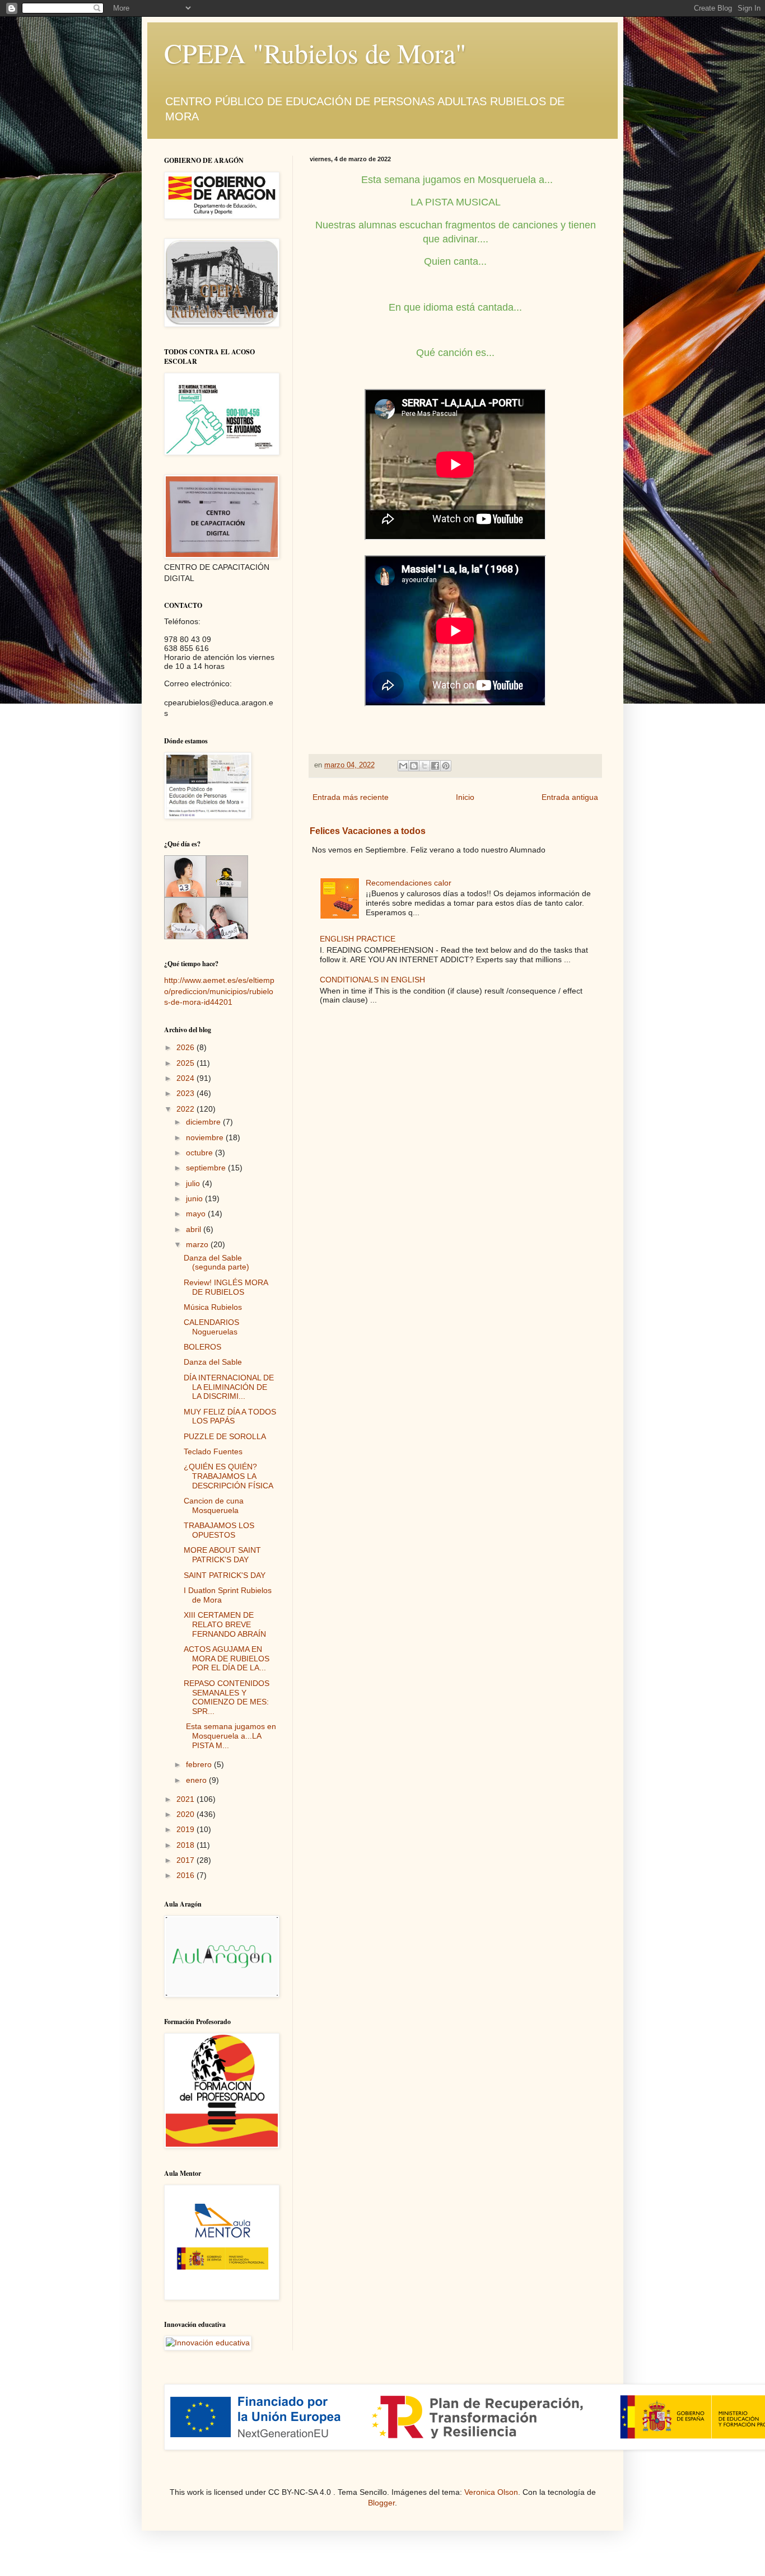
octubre (200, 1153)
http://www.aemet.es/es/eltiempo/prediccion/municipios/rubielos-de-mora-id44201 (219, 991)
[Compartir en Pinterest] (446, 766)
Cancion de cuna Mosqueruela (214, 1505)
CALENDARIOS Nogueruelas (211, 1327)
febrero (200, 1764)
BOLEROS (202, 1347)
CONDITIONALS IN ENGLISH (372, 980)
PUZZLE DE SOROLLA (225, 1436)
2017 (186, 1860)
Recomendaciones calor (409, 883)
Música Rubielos (213, 1307)
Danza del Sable (213, 1362)
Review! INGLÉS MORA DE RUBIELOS (226, 1287)
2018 (186, 1845)
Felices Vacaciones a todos (368, 831)
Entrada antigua (570, 797)
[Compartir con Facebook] (435, 766)
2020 (186, 1814)
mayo (197, 1214)
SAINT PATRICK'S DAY (225, 1575)
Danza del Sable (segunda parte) (216, 1263)
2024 (186, 1078)
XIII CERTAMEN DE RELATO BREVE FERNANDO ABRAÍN (225, 1624)
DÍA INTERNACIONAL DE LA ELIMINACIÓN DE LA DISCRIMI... (229, 1387)
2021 (186, 1799)
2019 (186, 1829)
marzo (198, 1244)
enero (197, 1780)
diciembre (204, 1122)
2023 (186, 1093)
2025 (186, 1063)
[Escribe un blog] (414, 766)
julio (194, 1183)
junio (195, 1198)
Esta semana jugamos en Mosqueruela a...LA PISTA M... (230, 1736)
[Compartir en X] (425, 766)
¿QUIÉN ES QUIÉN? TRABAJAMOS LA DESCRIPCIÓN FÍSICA (228, 1476)
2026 (186, 1047)
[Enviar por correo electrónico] (403, 766)
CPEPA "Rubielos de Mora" (315, 53)
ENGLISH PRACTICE (358, 939)
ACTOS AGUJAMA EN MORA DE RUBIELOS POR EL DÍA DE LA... (227, 1659)
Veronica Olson (491, 2492)
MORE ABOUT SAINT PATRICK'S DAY (222, 1555)
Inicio (465, 797)
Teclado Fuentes (213, 1451)
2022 (186, 1109)
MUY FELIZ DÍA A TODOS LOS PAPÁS (230, 1416)
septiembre (207, 1168)
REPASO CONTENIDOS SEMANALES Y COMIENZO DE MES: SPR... (227, 1697)
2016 (186, 1875)
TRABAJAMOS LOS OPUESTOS (219, 1530)
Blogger (381, 2503)
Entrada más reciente (351, 797)
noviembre (206, 1137)
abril (195, 1229)
